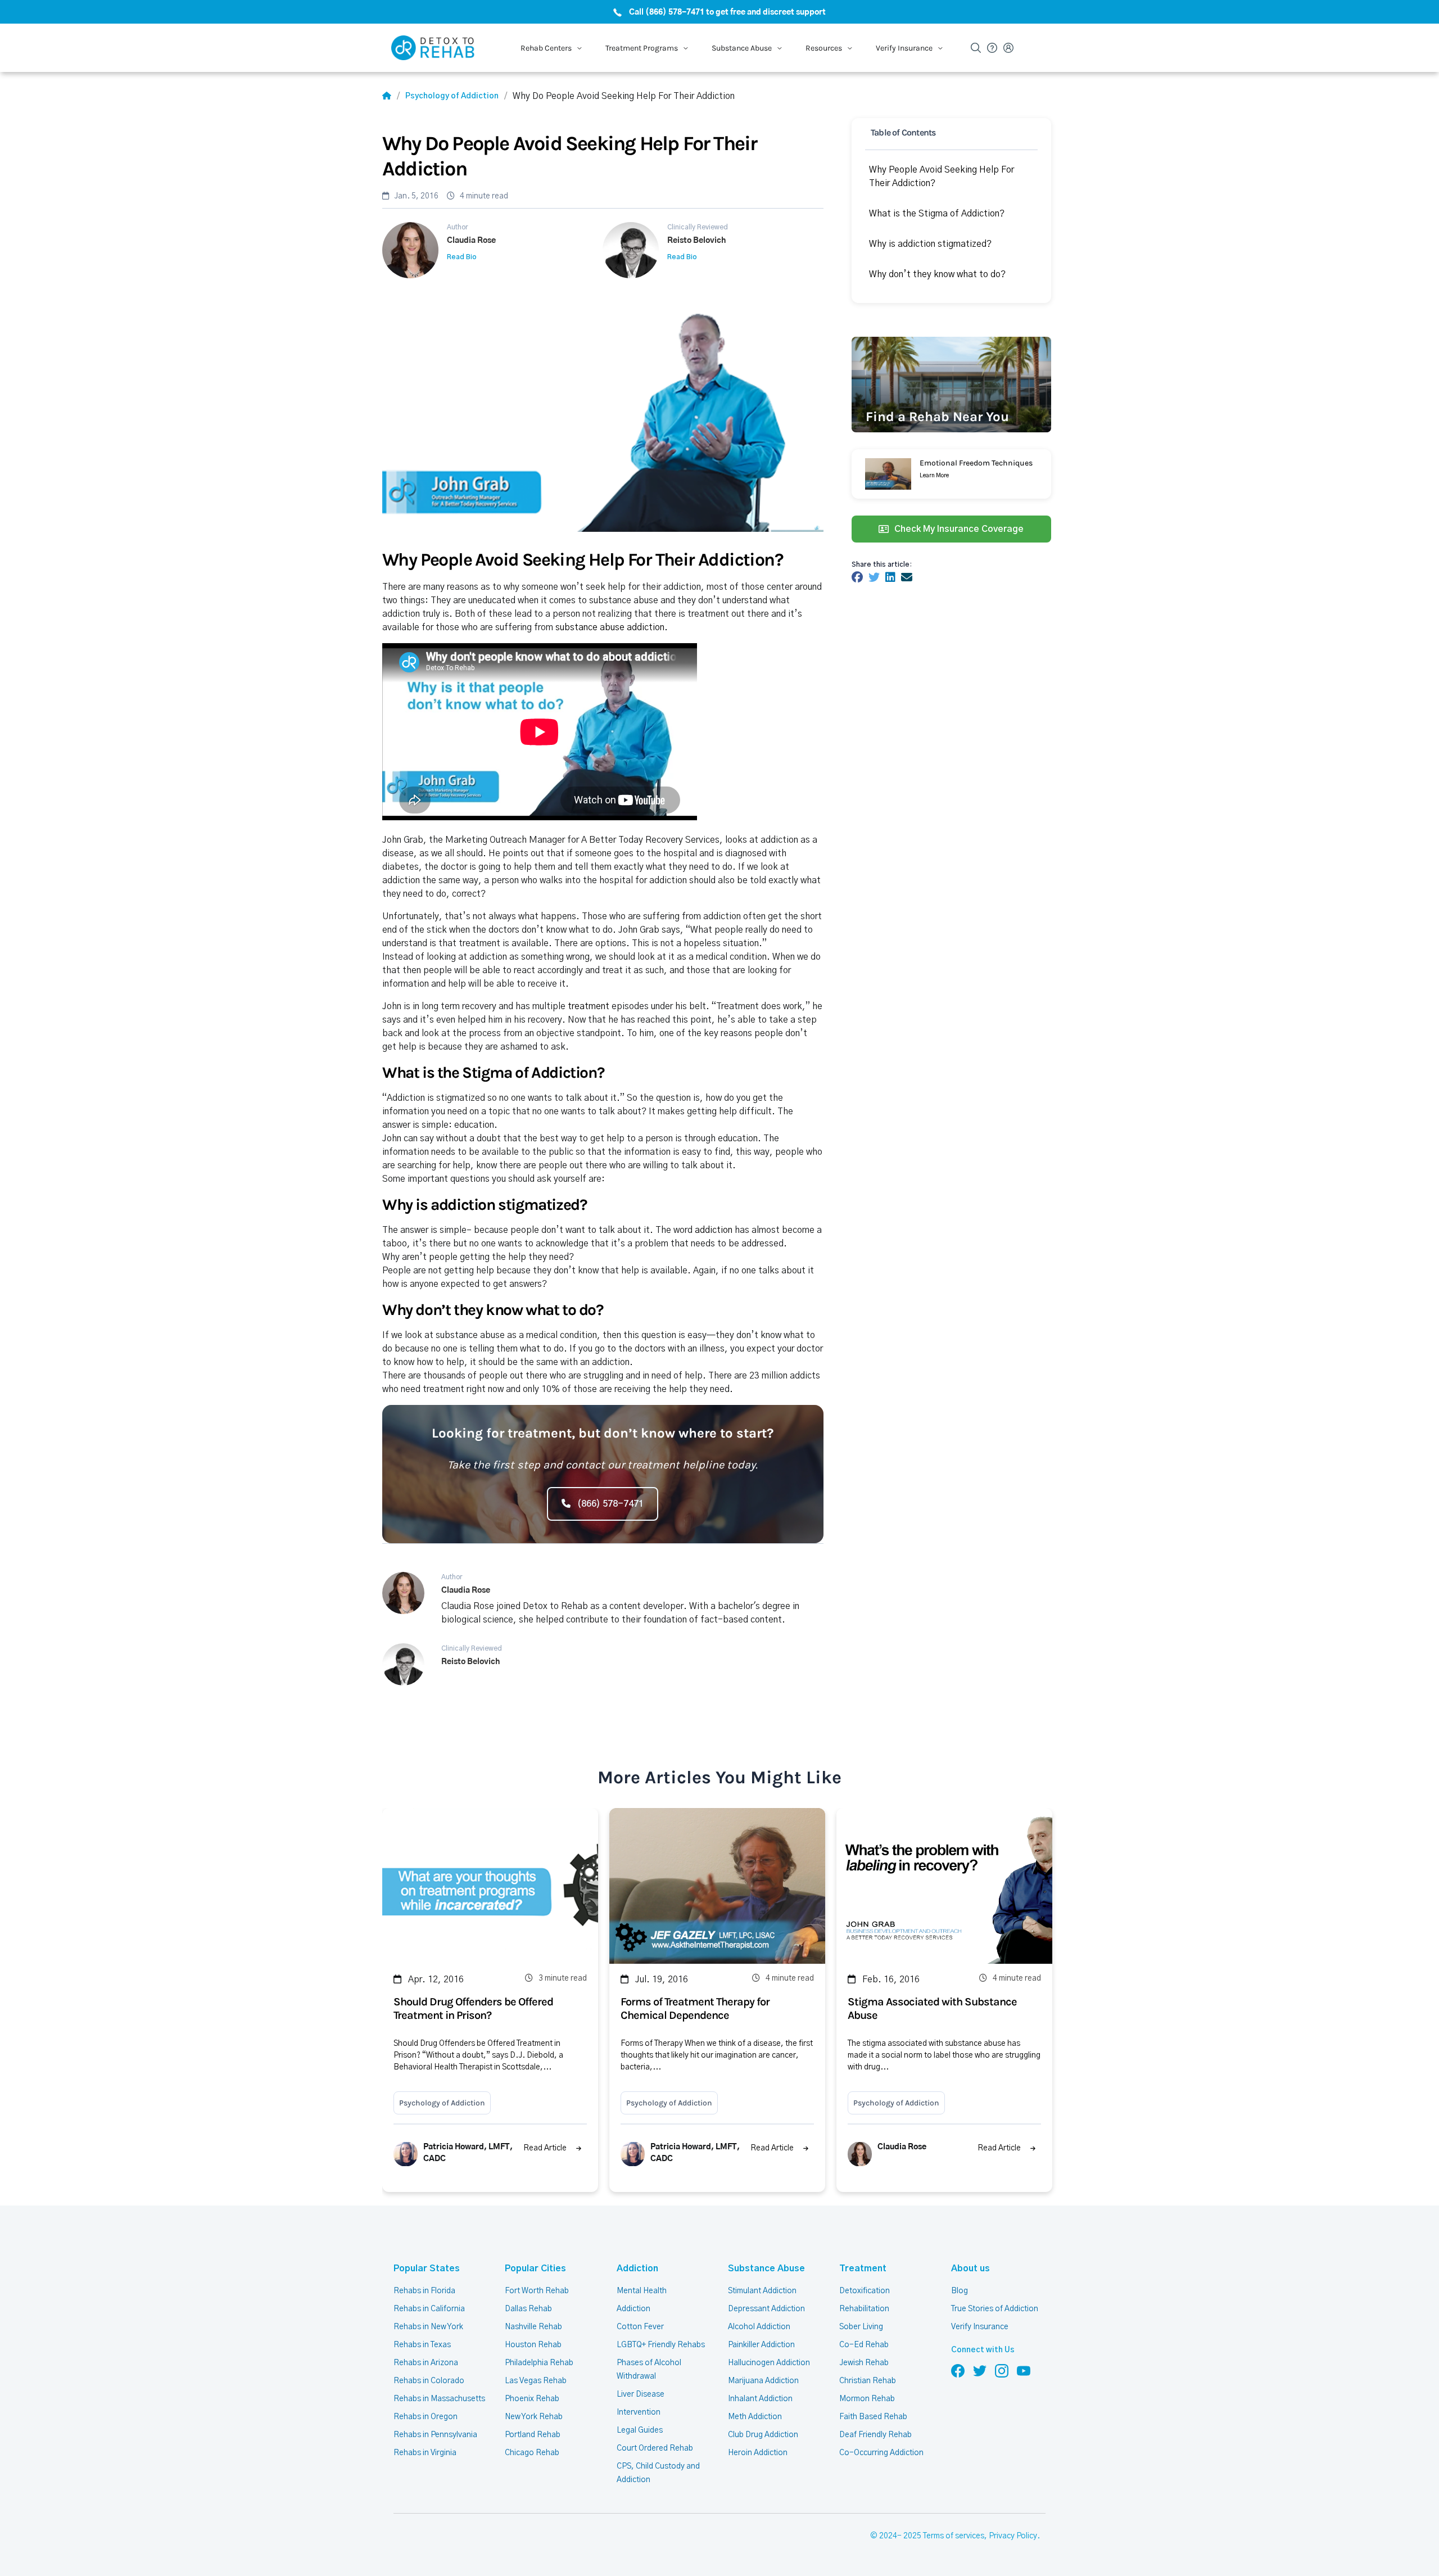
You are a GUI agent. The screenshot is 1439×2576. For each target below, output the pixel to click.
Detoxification (865, 2291)
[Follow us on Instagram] (1002, 2370)
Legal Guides (640, 2430)
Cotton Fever (640, 2327)
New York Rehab (534, 2417)
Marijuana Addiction (763, 2381)
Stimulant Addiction (762, 2291)
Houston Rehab (533, 2345)
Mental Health (642, 2291)
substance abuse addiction (610, 627)
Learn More (934, 476)
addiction (714, 1230)
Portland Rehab (533, 2435)
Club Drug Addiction (763, 2435)
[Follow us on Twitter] (980, 2370)
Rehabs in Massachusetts (439, 2399)
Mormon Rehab (867, 2399)
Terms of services (954, 2536)
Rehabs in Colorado (429, 2381)
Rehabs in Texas (422, 2345)
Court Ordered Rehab (655, 2448)
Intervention (639, 2412)
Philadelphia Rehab (539, 2363)
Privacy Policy (1013, 2536)
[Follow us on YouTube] (1024, 2370)
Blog (960, 2291)
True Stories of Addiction (995, 2309)
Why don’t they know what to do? (937, 274)
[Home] (387, 96)
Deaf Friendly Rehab (875, 2435)
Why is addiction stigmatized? (930, 244)
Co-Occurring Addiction (881, 2453)
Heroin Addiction (758, 2453)
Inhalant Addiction (760, 2399)
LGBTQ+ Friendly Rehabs (661, 2345)
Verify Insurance (980, 2327)
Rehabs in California (429, 2309)
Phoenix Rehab (532, 2399)
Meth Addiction (755, 2417)
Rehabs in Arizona (426, 2363)
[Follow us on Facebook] (958, 2370)
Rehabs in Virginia (425, 2453)
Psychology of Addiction (452, 96)
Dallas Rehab (528, 2309)
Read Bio (462, 257)
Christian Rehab (868, 2381)
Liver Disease (641, 2394)
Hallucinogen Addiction (769, 2363)
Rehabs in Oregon (426, 2417)
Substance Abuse (766, 2268)
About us (970, 2268)
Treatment (863, 2268)
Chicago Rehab (532, 2453)
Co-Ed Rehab (864, 2345)
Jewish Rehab (864, 2363)
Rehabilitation (864, 2309)
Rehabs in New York (428, 2327)
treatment (589, 1006)
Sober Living (861, 2327)
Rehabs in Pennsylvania (435, 2435)
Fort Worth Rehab (537, 2291)
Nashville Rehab (533, 2327)
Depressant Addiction (766, 2309)
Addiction (637, 2268)
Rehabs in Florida (424, 2291)
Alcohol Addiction (759, 2327)
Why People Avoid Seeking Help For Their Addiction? (942, 177)
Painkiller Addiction (761, 2345)
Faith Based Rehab (873, 2417)
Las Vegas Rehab (536, 2381)
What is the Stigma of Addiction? (937, 214)
